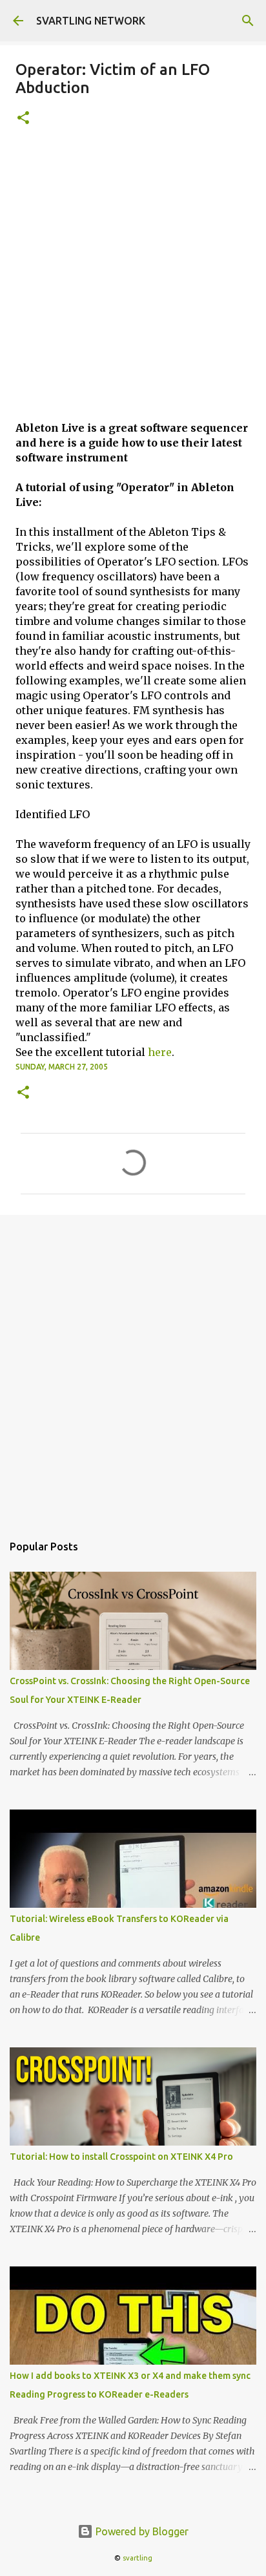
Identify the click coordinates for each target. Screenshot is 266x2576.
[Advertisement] (133, 281)
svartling (138, 2558)
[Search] (248, 21)
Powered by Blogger (141, 2531)
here (160, 1052)
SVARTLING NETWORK (91, 21)
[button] (23, 119)
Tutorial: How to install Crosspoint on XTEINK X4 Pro (121, 2157)
